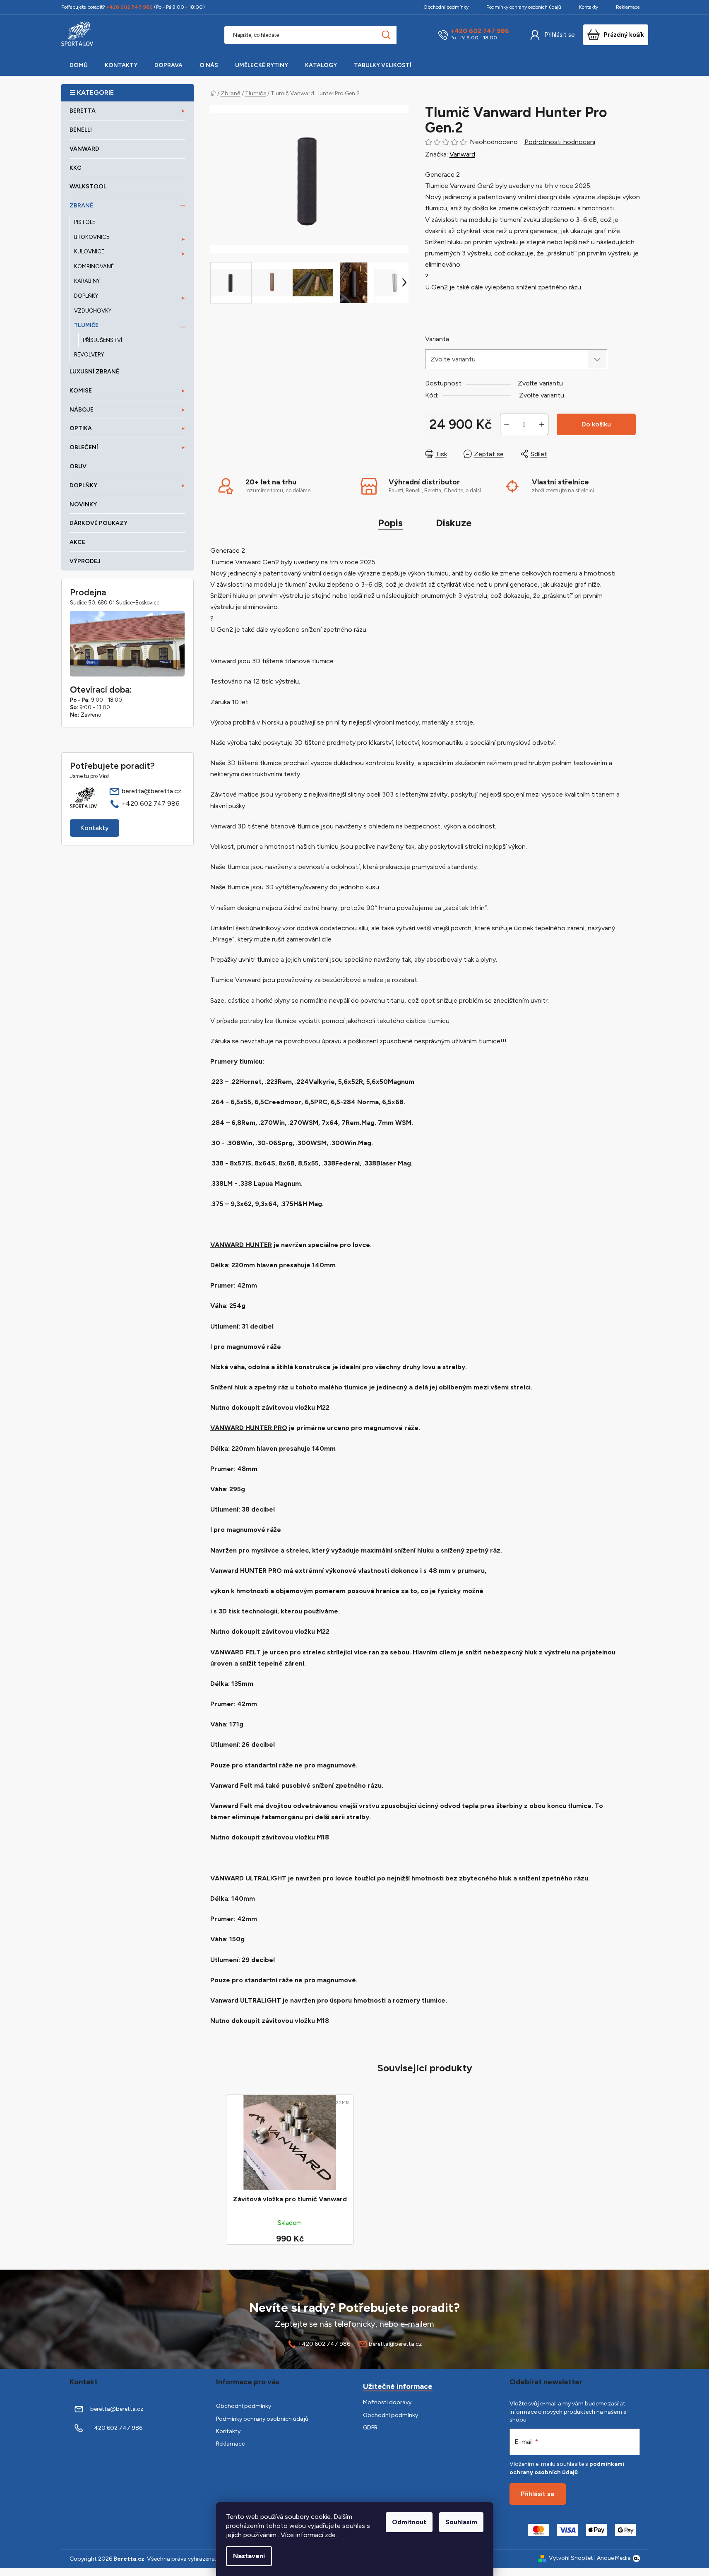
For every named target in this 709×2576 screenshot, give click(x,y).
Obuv (78, 466)
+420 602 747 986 (480, 31)
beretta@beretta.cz (151, 791)
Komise (81, 391)
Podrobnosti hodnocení (560, 142)
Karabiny (87, 281)
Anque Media (614, 2558)
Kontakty (589, 7)
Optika (81, 428)
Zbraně (81, 206)
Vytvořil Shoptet (571, 2558)
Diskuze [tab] (454, 523)
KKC (76, 168)
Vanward (84, 149)
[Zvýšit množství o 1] (542, 424)
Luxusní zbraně (94, 372)
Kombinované (94, 266)
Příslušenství (102, 340)
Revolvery (89, 355)
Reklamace (628, 7)
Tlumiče (86, 325)
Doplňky (86, 296)
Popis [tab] (390, 523)
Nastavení (249, 2556)
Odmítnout (409, 2522)
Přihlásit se (560, 35)
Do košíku (596, 424)
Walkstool (88, 187)
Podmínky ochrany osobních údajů (524, 7)
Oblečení (84, 447)
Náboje (82, 410)
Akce (77, 542)
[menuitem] (79, 65)
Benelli (81, 130)
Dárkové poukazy (99, 523)
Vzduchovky (93, 311)
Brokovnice (92, 237)
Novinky (83, 504)
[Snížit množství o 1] (507, 424)
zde (330, 2535)
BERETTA (83, 111)
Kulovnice (89, 252)
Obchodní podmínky (446, 7)
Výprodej (85, 561)
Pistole (85, 222)
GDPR (370, 2428)
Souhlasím (461, 2522)
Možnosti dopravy (387, 2402)
